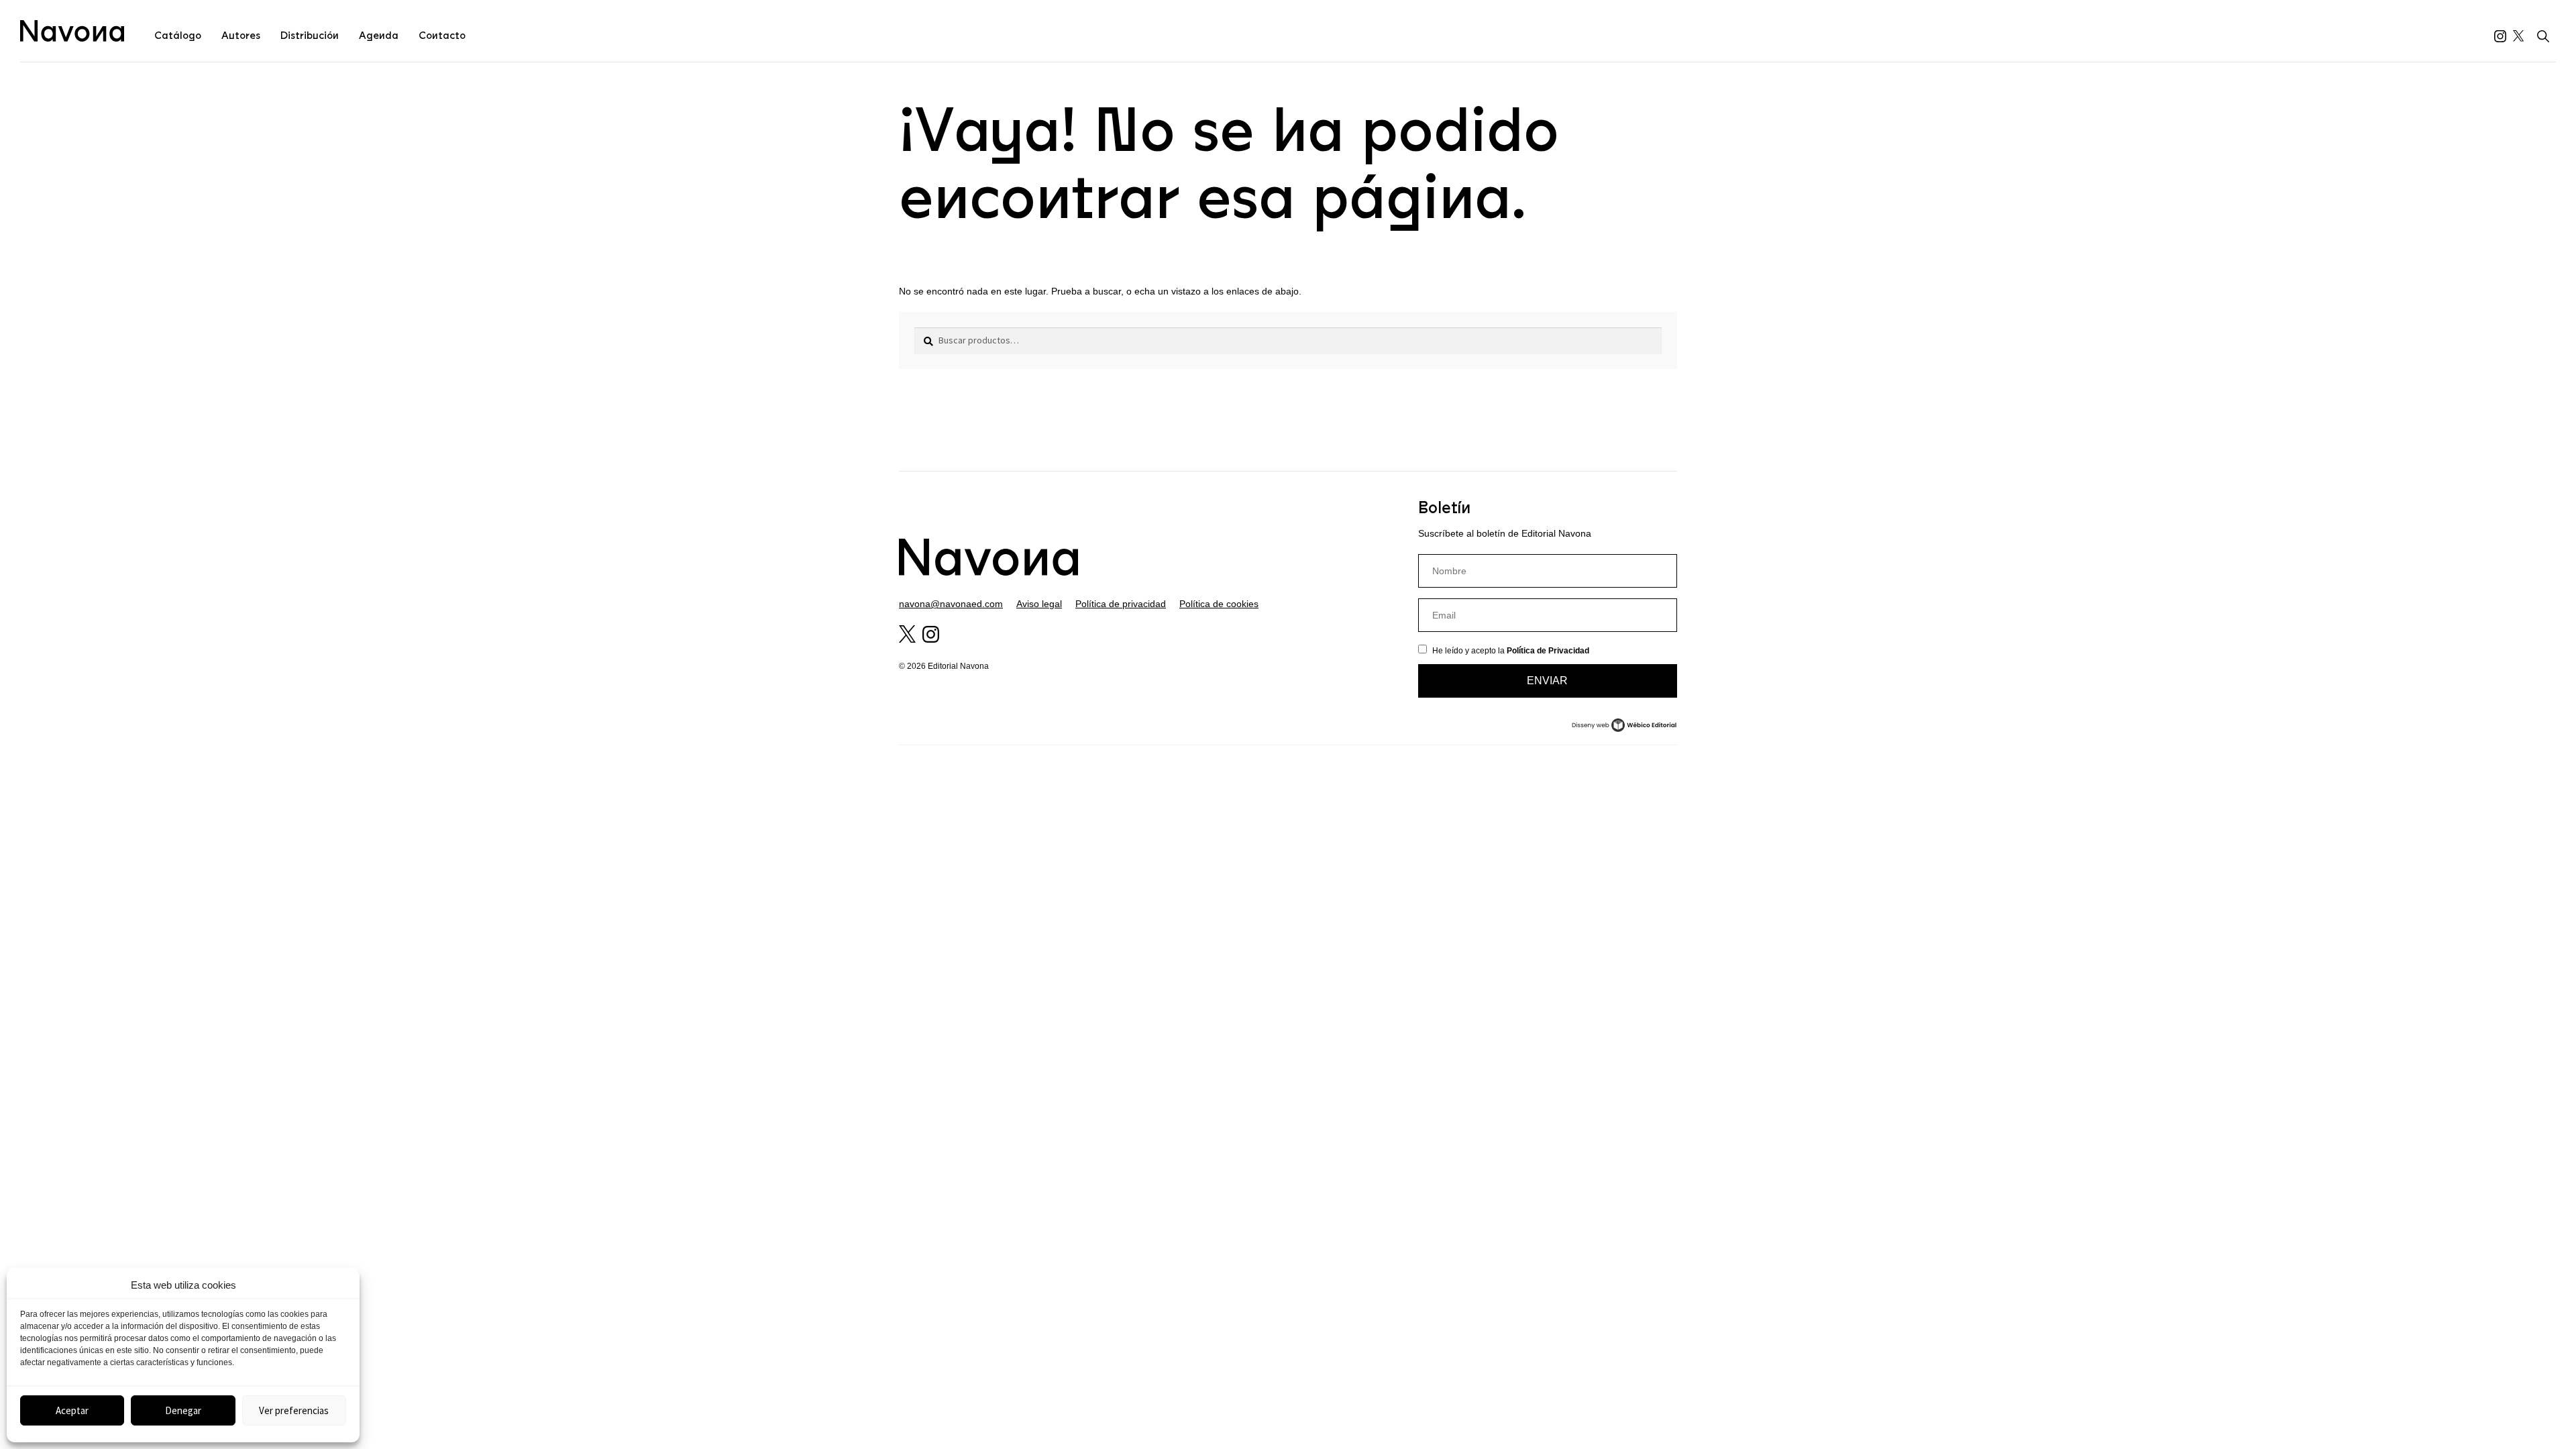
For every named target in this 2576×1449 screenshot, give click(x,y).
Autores (241, 36)
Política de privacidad (1121, 604)
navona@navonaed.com (951, 604)
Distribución (310, 36)
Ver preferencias (294, 1410)
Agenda (379, 36)
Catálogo (178, 36)
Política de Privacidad (1548, 651)
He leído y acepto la (1511, 651)
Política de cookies (1219, 604)
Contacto (442, 36)
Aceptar (72, 1410)
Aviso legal (1039, 604)
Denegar (183, 1410)
